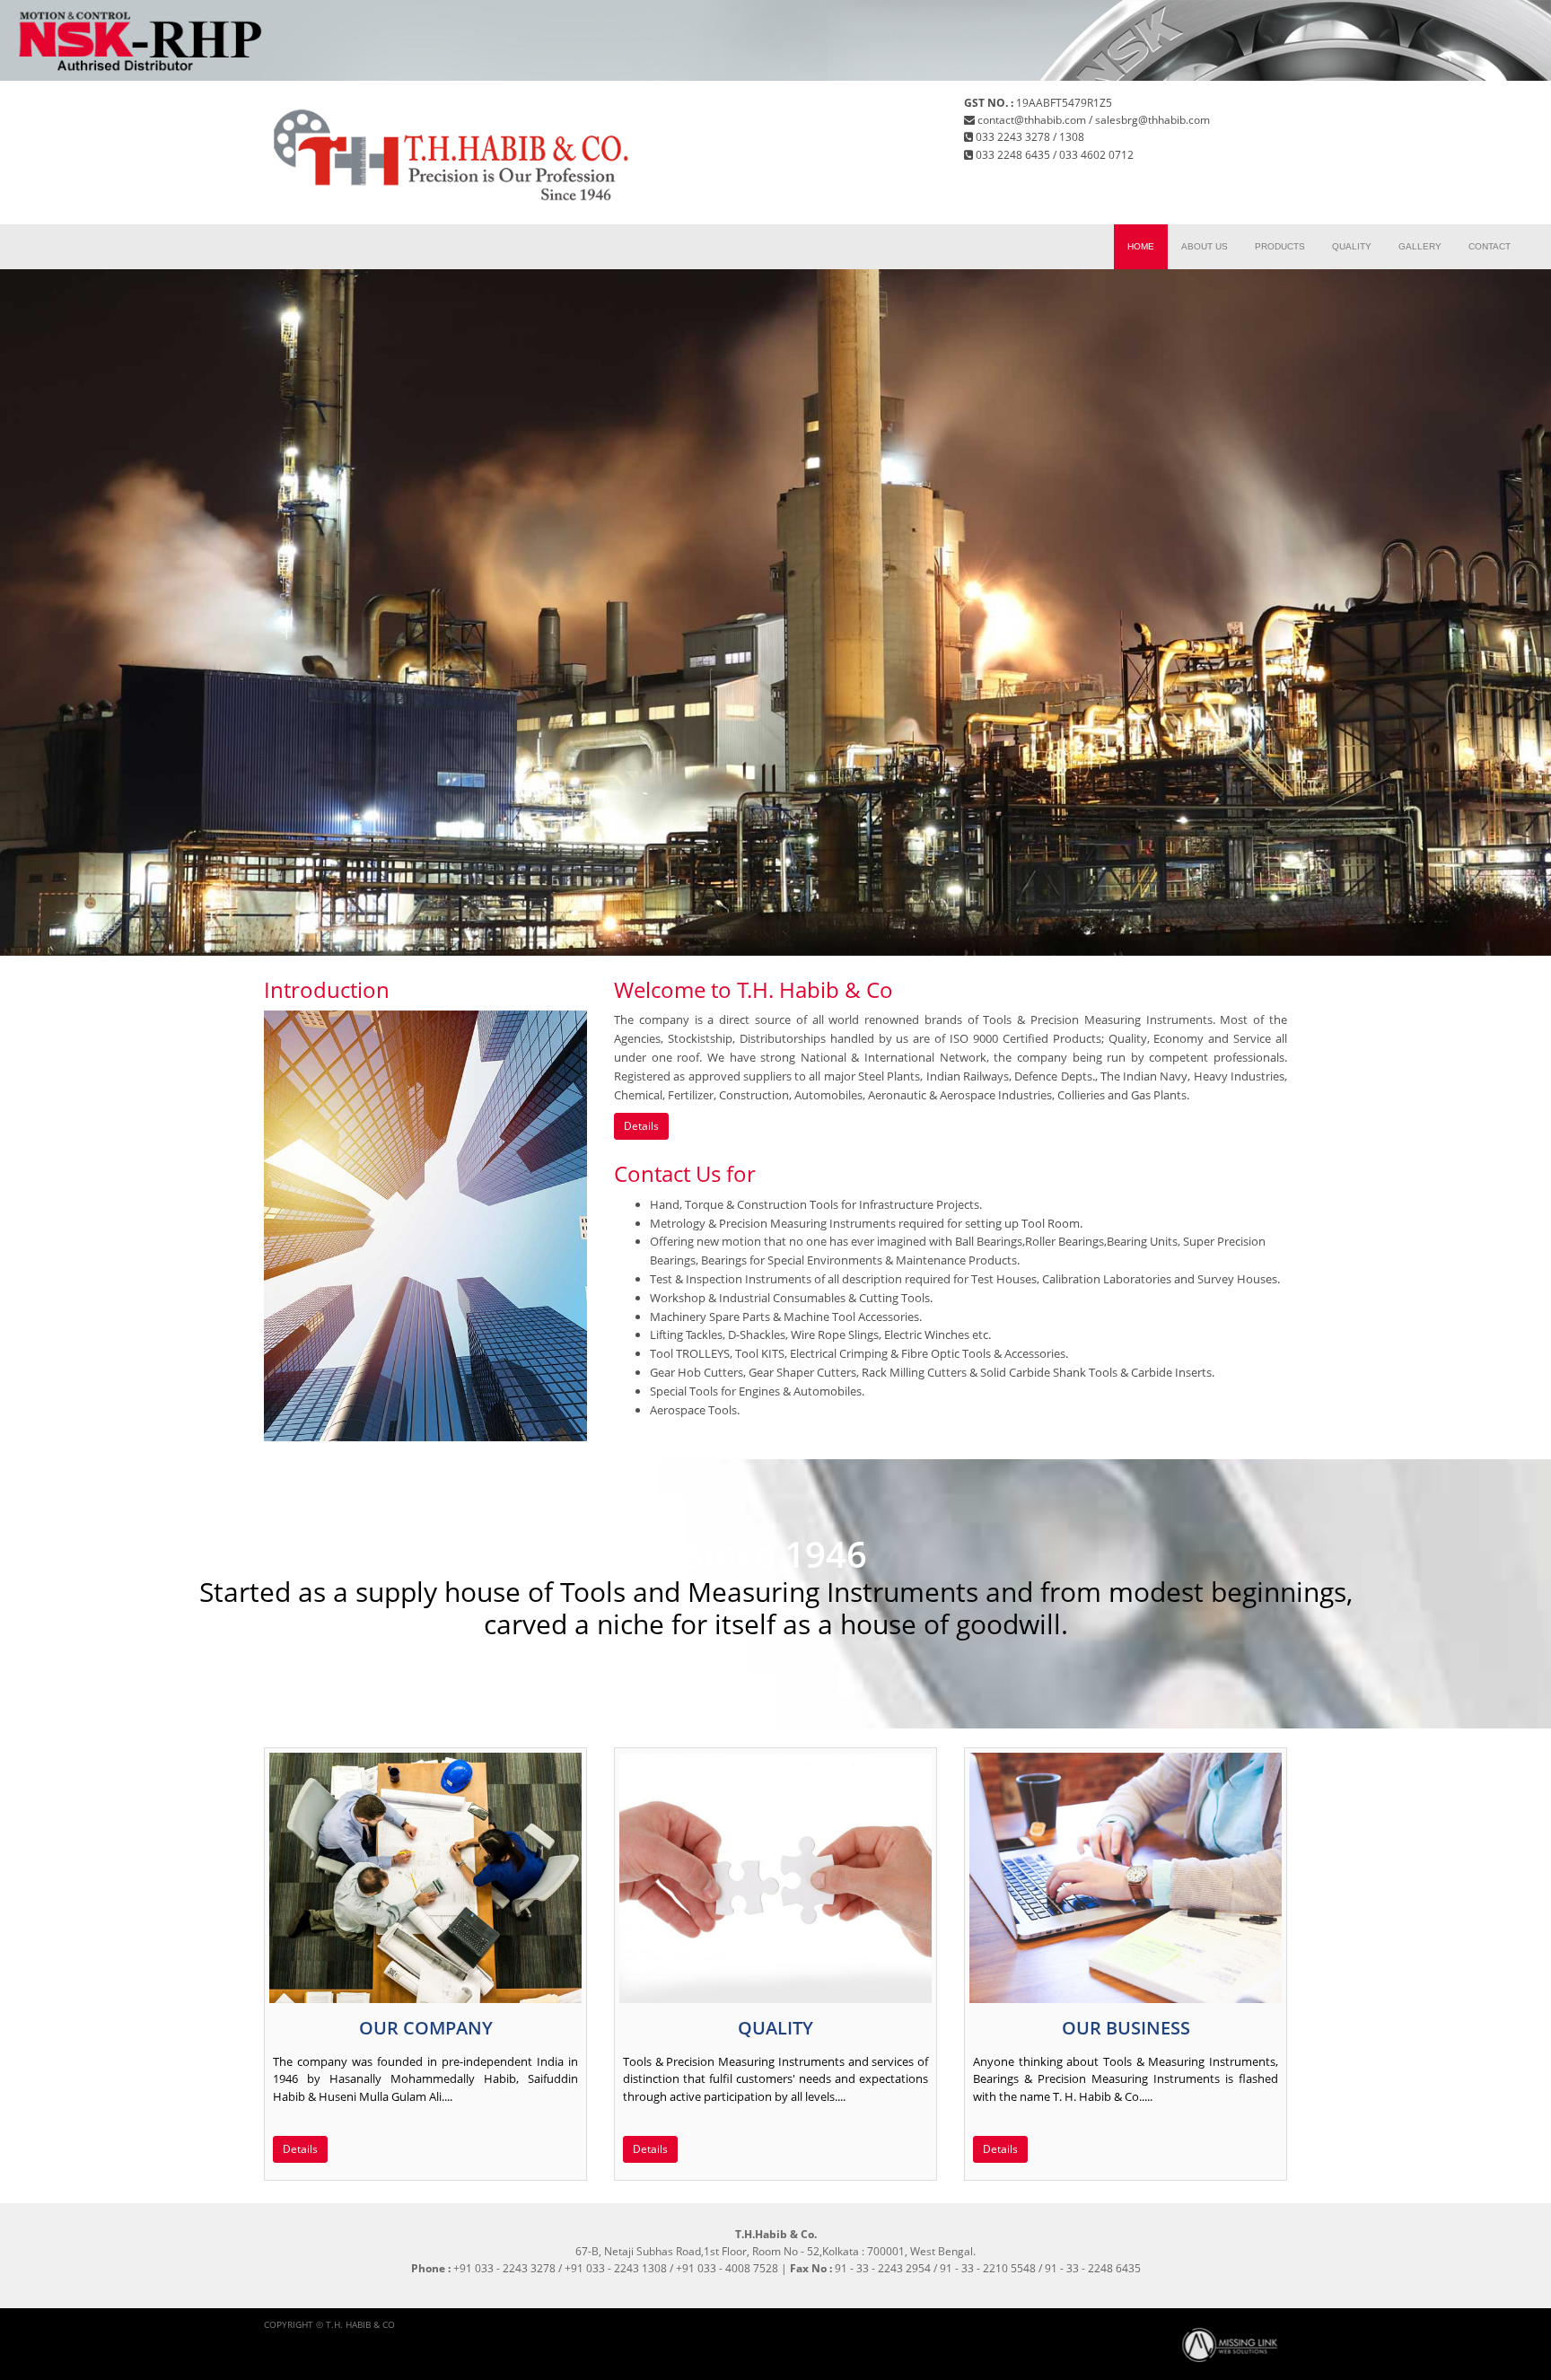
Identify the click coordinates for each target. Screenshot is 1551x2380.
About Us (1205, 246)
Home (1141, 246)
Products (1280, 246)
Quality (1352, 246)
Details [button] (641, 1126)
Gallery (1420, 246)
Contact (1490, 246)
